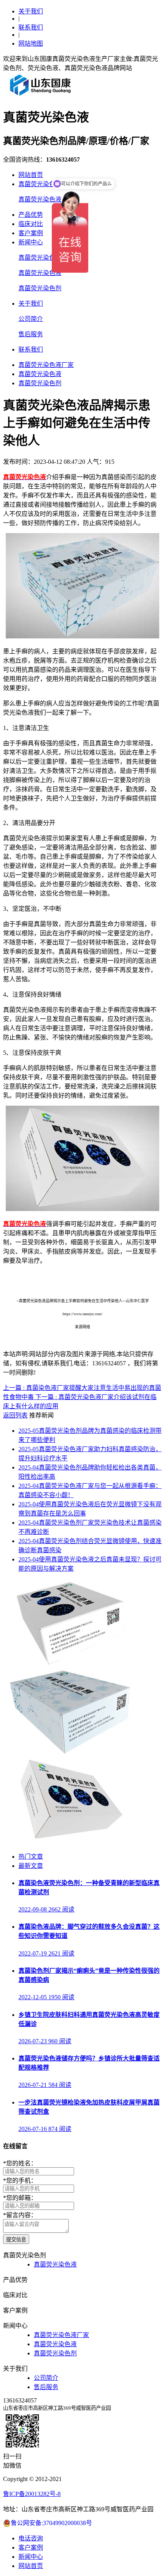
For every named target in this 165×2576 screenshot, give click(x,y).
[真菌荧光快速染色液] (69, 1664)
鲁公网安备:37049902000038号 (51, 2523)
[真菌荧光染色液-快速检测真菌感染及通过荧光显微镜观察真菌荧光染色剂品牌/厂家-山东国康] (41, 96)
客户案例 (31, 233)
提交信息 (16, 2240)
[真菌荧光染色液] (69, 1753)
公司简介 (31, 319)
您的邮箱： (20, 2198)
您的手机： (20, 2181)
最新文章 (31, 1866)
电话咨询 (31, 2538)
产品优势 (31, 215)
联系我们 (31, 27)
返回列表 (15, 1415)
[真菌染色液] (69, 1842)
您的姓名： (20, 2163)
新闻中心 (31, 242)
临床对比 (31, 224)
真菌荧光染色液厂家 (46, 258)
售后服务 (31, 334)
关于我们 (31, 11)
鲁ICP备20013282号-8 (32, 2494)
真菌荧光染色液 (40, 199)
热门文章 (31, 1857)
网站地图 (31, 43)
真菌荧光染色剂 (40, 184)
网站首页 (31, 175)
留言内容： (20, 2215)
